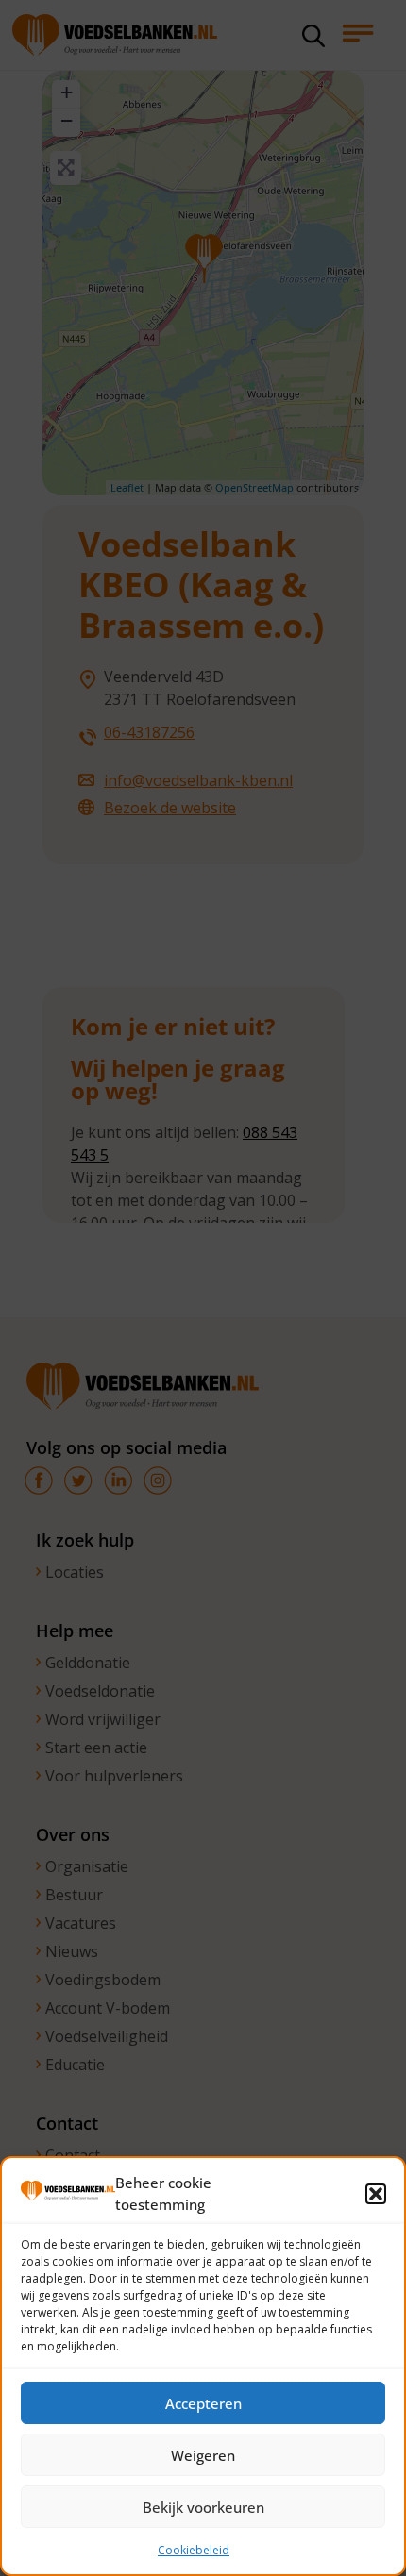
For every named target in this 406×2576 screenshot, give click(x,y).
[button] (376, 2194)
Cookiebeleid (194, 2550)
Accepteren (203, 2403)
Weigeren (203, 2455)
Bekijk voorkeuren (203, 2507)
